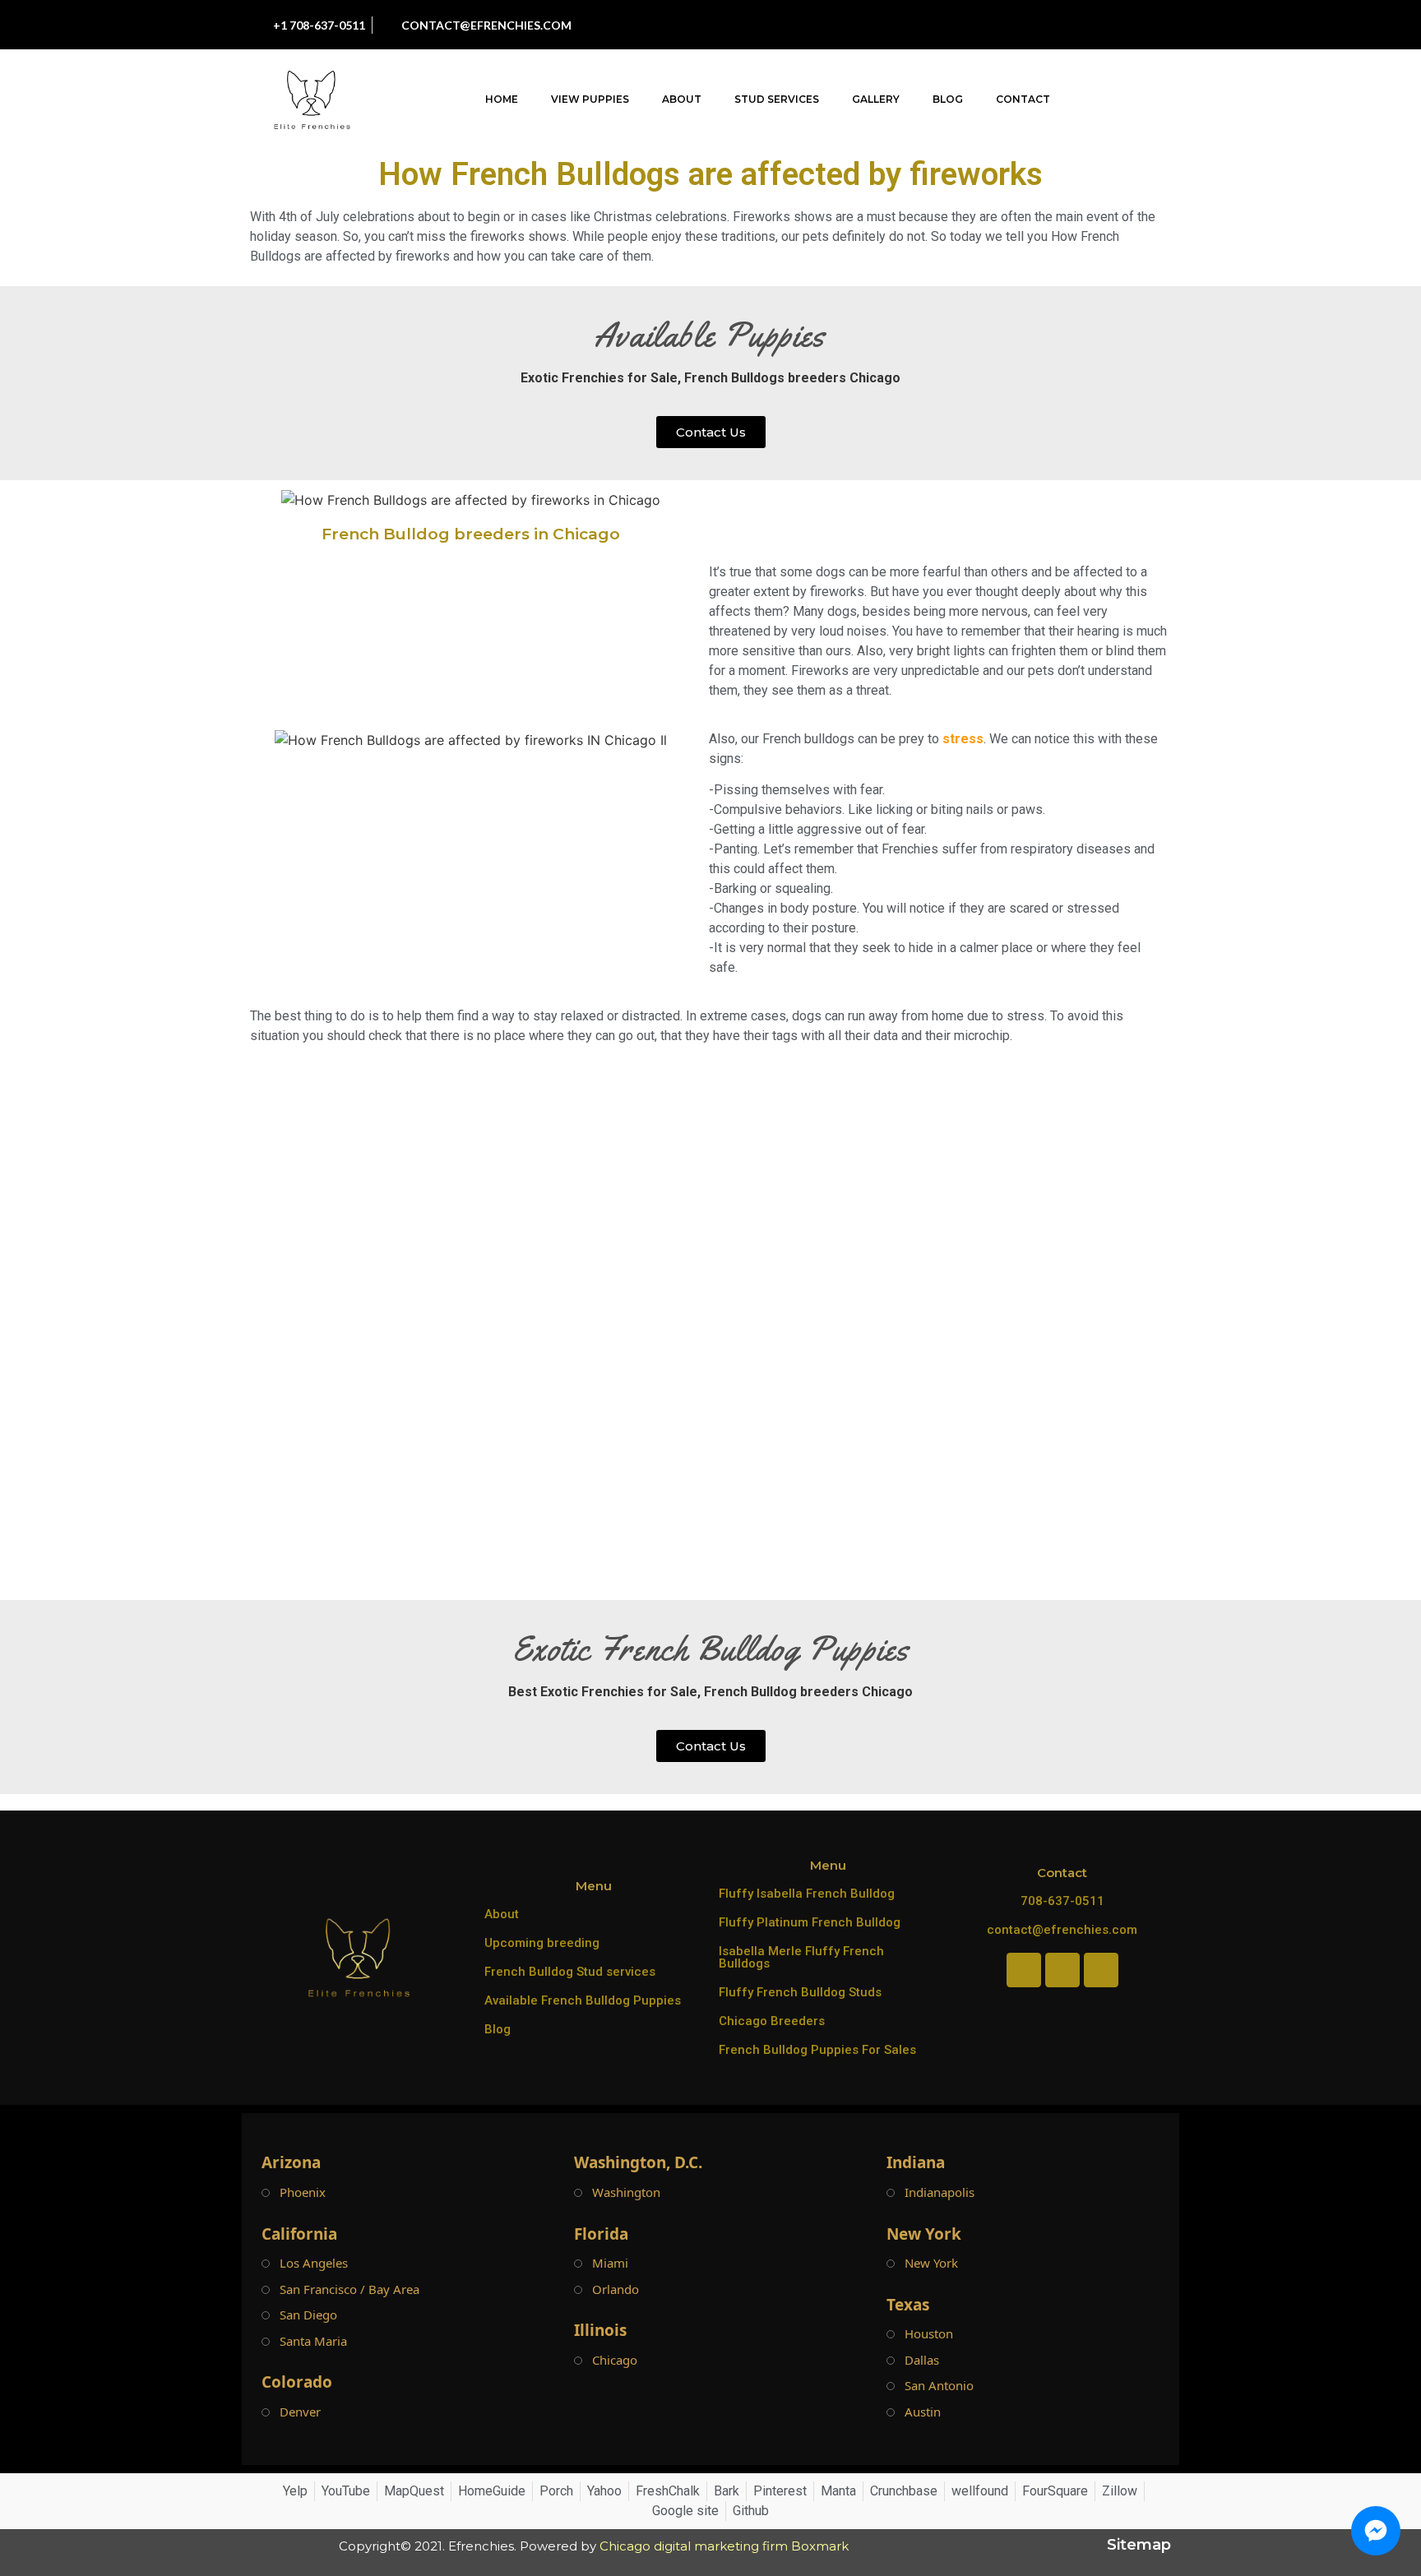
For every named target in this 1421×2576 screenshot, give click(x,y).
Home (502, 99)
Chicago (615, 2360)
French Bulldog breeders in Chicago (471, 534)
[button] (1175, 100)
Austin (923, 2412)
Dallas (922, 2360)
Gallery (876, 99)
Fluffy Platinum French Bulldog (810, 1922)
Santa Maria (313, 2341)
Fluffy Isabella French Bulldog (807, 1894)
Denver (300, 2412)
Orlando (616, 2289)
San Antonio (939, 2386)
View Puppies (590, 99)
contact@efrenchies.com (1062, 1930)
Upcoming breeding (542, 1943)
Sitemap (1139, 2545)
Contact (1023, 99)
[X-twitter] (1117, 25)
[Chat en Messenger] (1376, 2531)
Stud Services (777, 99)
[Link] (1154, 25)
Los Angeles (314, 2263)
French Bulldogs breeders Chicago (792, 378)
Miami (610, 2263)
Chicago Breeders (772, 2021)
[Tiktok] (1080, 25)
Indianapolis (940, 2192)
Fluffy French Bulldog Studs (800, 1992)
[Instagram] (1043, 25)
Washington (626, 2192)
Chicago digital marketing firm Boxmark (724, 2546)
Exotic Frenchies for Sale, (601, 378)
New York (931, 2263)
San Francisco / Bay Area (349, 2289)
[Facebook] (1006, 25)
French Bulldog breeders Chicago (808, 1692)
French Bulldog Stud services (570, 1972)
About (682, 99)
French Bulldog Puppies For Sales (817, 2050)
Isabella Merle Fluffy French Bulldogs (801, 1957)
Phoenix (303, 2192)
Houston (929, 2334)
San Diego (308, 2315)
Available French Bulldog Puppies (583, 2000)
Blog (948, 99)
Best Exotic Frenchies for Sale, (604, 1692)
